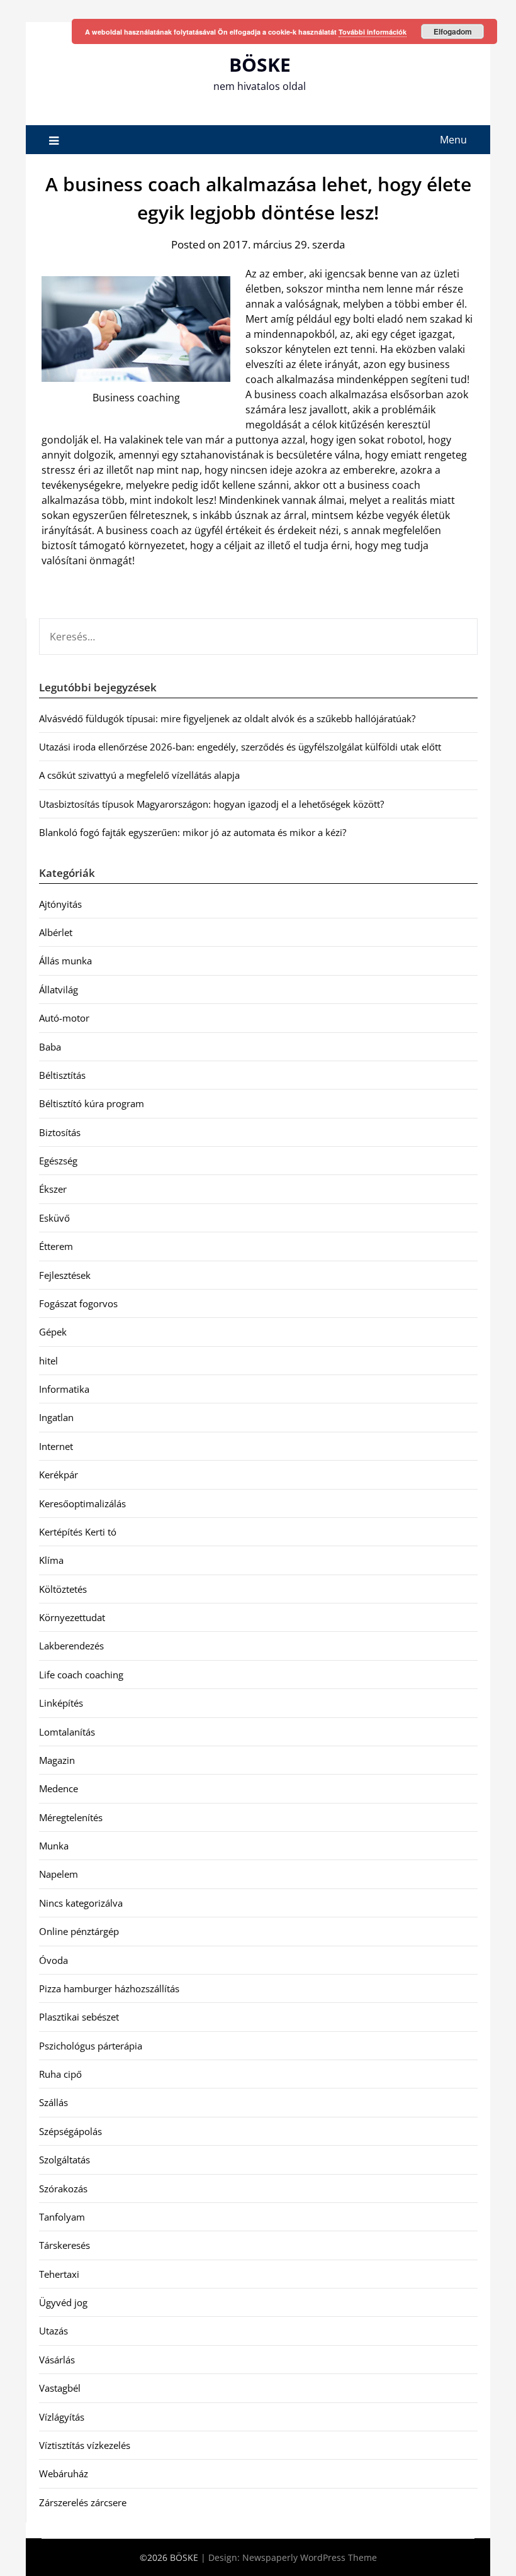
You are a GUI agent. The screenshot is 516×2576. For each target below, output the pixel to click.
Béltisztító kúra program (92, 1103)
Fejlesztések (65, 1275)
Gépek (53, 1332)
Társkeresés (64, 2245)
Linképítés (61, 1703)
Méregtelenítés (71, 1817)
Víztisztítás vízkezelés (85, 2445)
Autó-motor (64, 1018)
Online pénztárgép (79, 1931)
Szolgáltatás (64, 2160)
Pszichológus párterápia (91, 2046)
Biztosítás (60, 1132)
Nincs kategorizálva (81, 1903)
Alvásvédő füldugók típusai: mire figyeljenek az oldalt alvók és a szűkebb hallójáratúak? (227, 718)
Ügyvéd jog (63, 2302)
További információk (373, 32)
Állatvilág (59, 990)
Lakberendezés (71, 1646)
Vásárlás (57, 2360)
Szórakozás (63, 2188)
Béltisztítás (62, 1075)
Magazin (57, 1760)
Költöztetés (63, 1589)
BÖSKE (260, 64)
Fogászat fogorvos (78, 1303)
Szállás (53, 2102)
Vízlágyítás (62, 2417)
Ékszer (53, 1189)
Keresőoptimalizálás (82, 1503)
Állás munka (65, 961)
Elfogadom (453, 31)
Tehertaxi (59, 2274)
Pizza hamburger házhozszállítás (109, 1988)
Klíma (51, 1560)
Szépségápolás (70, 2131)
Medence (59, 1788)
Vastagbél (60, 2388)
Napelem (59, 1874)
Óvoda (53, 1960)
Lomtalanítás (67, 1732)
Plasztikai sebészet (79, 2017)
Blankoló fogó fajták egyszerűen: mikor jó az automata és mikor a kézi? (193, 832)
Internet (56, 1446)
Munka (54, 1846)
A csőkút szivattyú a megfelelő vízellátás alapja (139, 775)
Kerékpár (59, 1475)
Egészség (58, 1161)
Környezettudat (72, 1617)
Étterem (56, 1246)
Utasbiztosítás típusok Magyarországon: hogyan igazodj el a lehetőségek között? (211, 804)
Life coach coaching (81, 1675)
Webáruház (64, 2473)
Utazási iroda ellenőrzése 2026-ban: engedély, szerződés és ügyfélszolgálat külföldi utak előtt (240, 747)
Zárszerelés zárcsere (83, 2502)
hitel (48, 1361)
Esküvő (54, 1218)
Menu (453, 140)
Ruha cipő (60, 2074)
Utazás (53, 2331)
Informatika (64, 1389)
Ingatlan (56, 1417)
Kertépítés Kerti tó (78, 1532)
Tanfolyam (62, 2217)
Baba (50, 1047)
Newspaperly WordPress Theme (310, 2557)
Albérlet (56, 932)
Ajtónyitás (60, 904)
